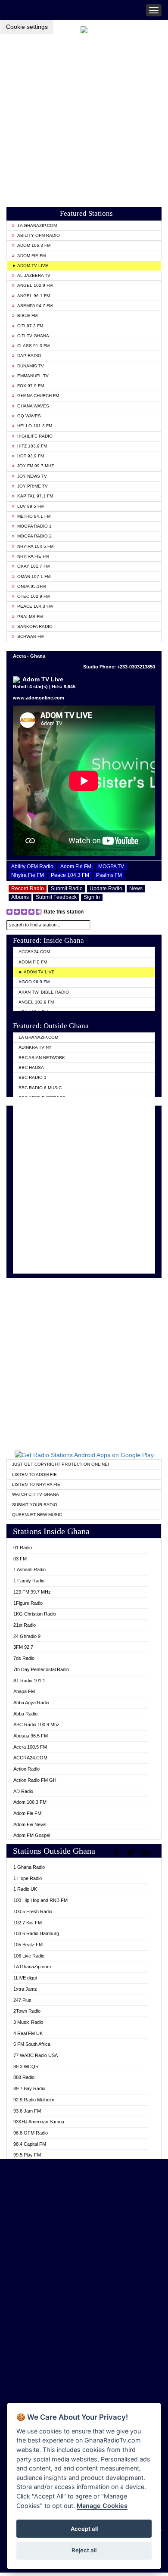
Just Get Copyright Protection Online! (61, 1464)
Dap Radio (29, 356)
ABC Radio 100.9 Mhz (36, 1725)
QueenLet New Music (37, 1515)
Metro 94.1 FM (34, 516)
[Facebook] (117, 1852)
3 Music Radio (28, 2022)
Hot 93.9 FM (31, 456)
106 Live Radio (29, 1956)
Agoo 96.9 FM (34, 982)
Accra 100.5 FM (30, 1747)
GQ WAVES (29, 416)
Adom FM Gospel (32, 1835)
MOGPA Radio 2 (34, 536)
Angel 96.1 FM (34, 296)
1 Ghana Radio (29, 1867)
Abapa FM (24, 1691)
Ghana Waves (33, 406)
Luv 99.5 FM (30, 506)
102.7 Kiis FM (28, 1923)
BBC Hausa (31, 1067)
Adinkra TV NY (35, 1047)
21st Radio (25, 1625)
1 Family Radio (29, 1581)
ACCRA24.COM (34, 952)
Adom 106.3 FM (34, 245)
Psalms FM (30, 617)
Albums (20, 897)
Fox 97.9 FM (31, 386)
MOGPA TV (111, 867)
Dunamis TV (31, 366)
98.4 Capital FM (30, 2144)
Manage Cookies (102, 2506)
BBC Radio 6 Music (40, 1088)
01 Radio (23, 1547)
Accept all (84, 2529)
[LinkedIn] (147, 1852)
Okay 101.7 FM (33, 566)
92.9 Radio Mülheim (34, 2100)
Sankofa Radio (35, 626)
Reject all (84, 2550)
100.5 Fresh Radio (33, 1911)
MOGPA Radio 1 (34, 526)
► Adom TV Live (30, 266)
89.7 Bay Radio (29, 2088)
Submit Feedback (56, 897)
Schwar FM (30, 636)
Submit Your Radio (35, 1505)
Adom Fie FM (31, 256)
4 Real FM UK (28, 2033)
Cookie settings (27, 27)
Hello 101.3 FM (35, 426)
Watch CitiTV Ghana (36, 1494)
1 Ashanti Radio (30, 1569)
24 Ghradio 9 (27, 1636)
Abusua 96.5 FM (31, 1736)
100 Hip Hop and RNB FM (40, 1900)
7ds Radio (24, 1658)
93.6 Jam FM (27, 2111)
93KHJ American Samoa (39, 2122)
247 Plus (22, 2000)
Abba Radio (25, 1714)
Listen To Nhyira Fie (36, 1484)
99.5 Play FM (27, 2155)
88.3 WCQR (26, 2066)
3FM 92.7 (23, 1647)
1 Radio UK (25, 1889)
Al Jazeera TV (34, 275)
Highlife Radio (35, 436)
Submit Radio (67, 889)
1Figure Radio (28, 1603)
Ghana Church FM (38, 396)
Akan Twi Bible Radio (44, 992)
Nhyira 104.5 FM (35, 546)
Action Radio (26, 1769)
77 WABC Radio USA (36, 2055)
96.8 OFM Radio (31, 2133)
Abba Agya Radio (31, 1703)
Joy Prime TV (33, 486)
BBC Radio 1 (33, 1077)
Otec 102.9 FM (33, 596)
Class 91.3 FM (33, 346)
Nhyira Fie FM (33, 556)
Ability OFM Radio (39, 235)
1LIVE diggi (25, 1978)
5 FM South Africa (32, 2044)
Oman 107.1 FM (34, 576)
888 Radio (24, 2077)
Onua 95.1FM (31, 586)
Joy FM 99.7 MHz (36, 466)
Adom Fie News (30, 1824)
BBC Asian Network (42, 1058)
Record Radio (28, 889)
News (136, 889)
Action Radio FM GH (35, 1780)
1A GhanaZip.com (37, 225)
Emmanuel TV (33, 376)
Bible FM (27, 315)
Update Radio (106, 889)
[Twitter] (131, 1852)
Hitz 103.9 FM (32, 446)
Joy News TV (32, 476)
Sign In (92, 897)
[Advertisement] (84, 118)
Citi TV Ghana (33, 336)
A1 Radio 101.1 (29, 1681)
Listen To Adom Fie (34, 1474)
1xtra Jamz (25, 1989)
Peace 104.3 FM (35, 606)
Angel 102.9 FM (35, 285)
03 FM (20, 1559)
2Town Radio (27, 2011)
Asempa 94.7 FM (35, 306)
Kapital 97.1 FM (35, 496)
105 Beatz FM (28, 1945)
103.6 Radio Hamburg (36, 1933)
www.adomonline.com (39, 698)
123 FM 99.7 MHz (32, 1592)
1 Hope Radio (28, 1878)
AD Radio (23, 1791)
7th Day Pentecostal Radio (41, 1669)
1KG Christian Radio (35, 1614)
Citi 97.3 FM (30, 326)
